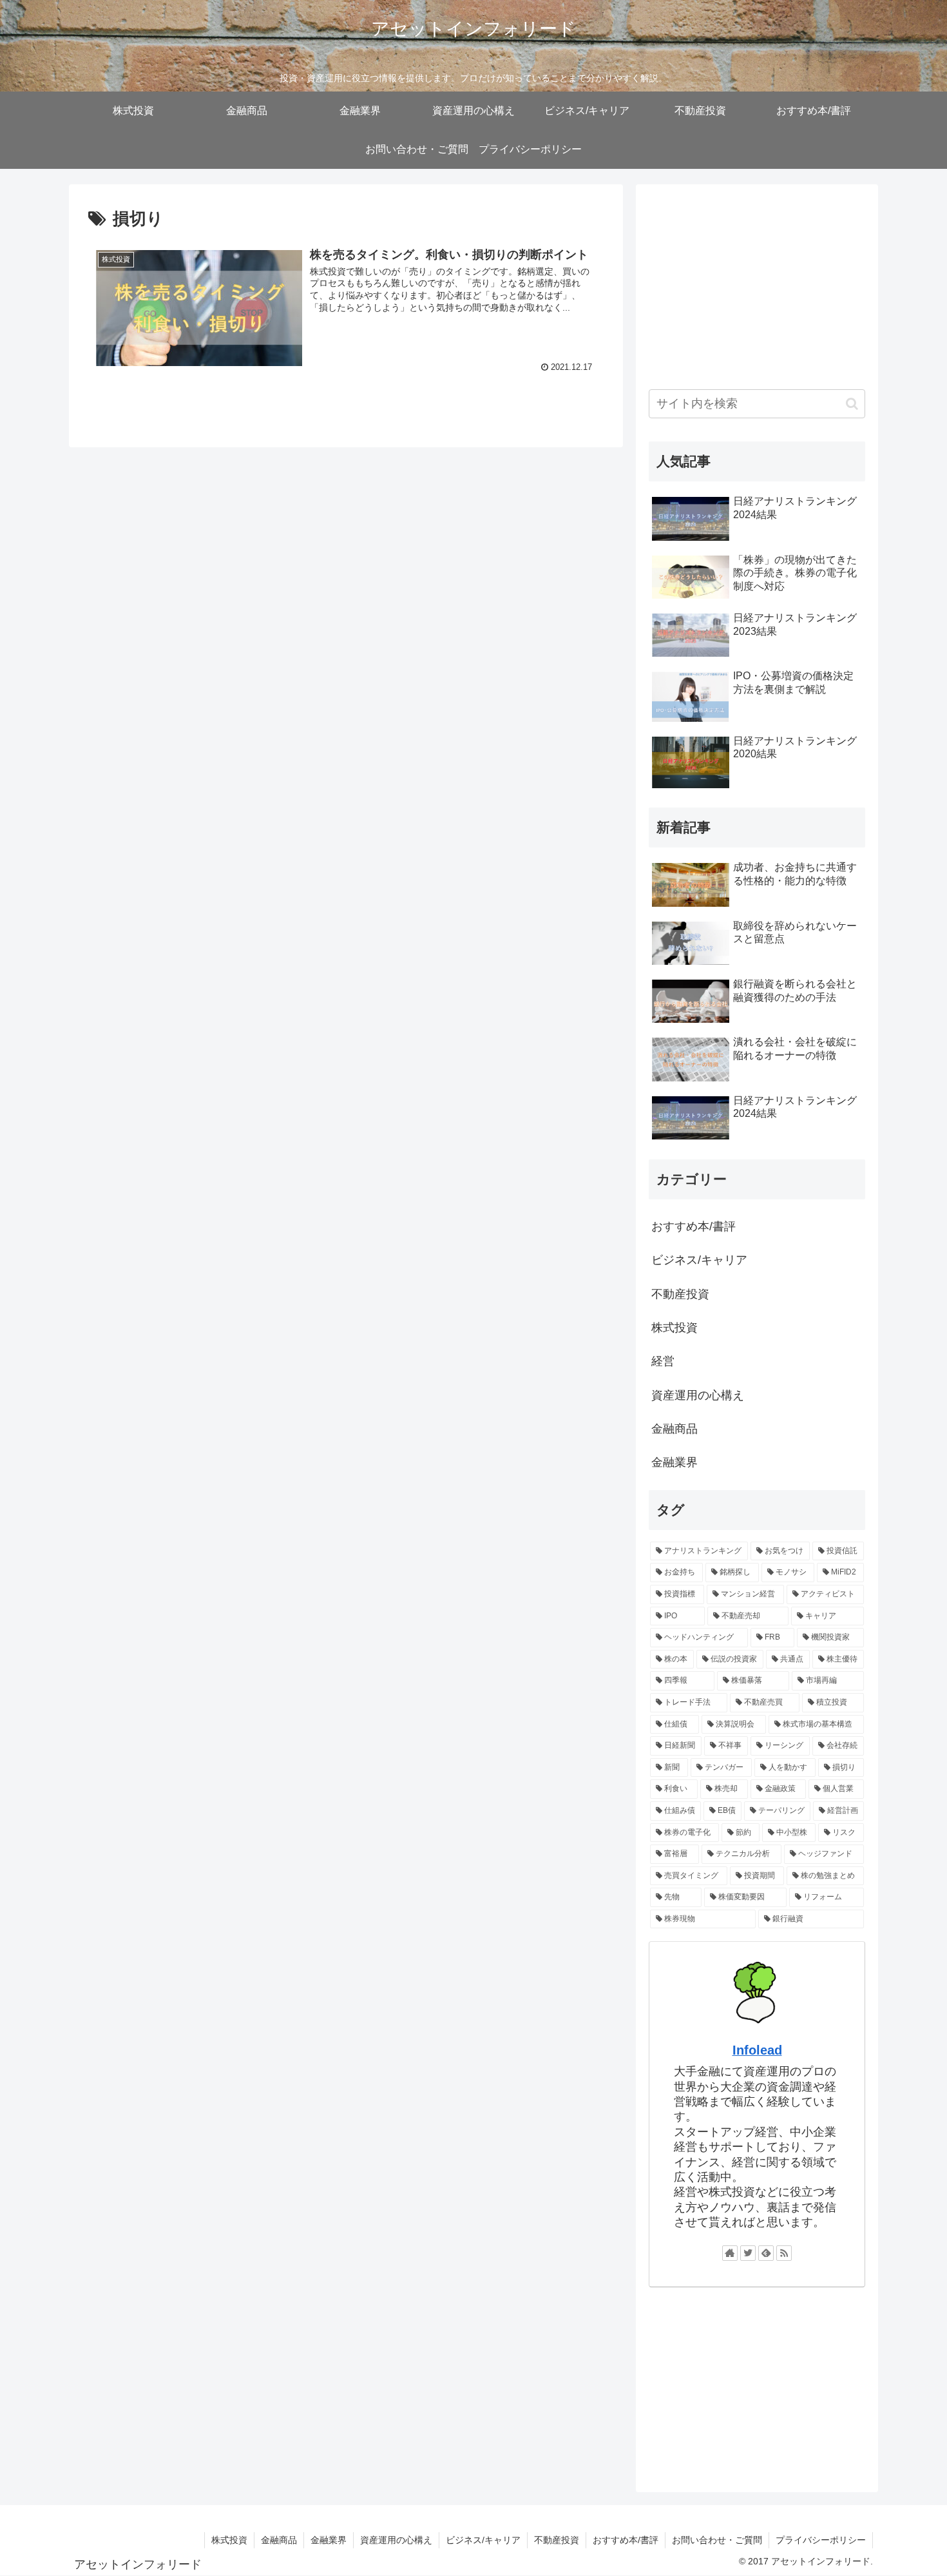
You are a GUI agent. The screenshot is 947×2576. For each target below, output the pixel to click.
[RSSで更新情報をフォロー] (784, 2253)
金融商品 (674, 1429)
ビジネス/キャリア (699, 1260)
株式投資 (674, 1328)
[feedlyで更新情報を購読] (766, 2253)
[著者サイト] (730, 2253)
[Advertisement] (757, 287)
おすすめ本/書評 (694, 1226)
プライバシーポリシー (821, 2540)
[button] (852, 404)
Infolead (757, 2050)
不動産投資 (680, 1294)
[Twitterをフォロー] (748, 2253)
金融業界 (674, 1462)
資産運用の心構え (698, 1395)
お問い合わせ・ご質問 (717, 2540)
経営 (663, 1361)
